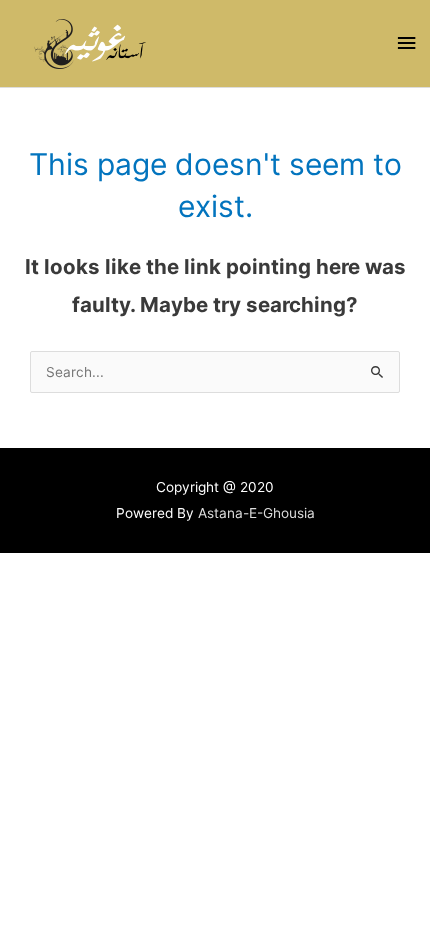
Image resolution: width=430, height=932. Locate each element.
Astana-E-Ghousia (256, 513)
